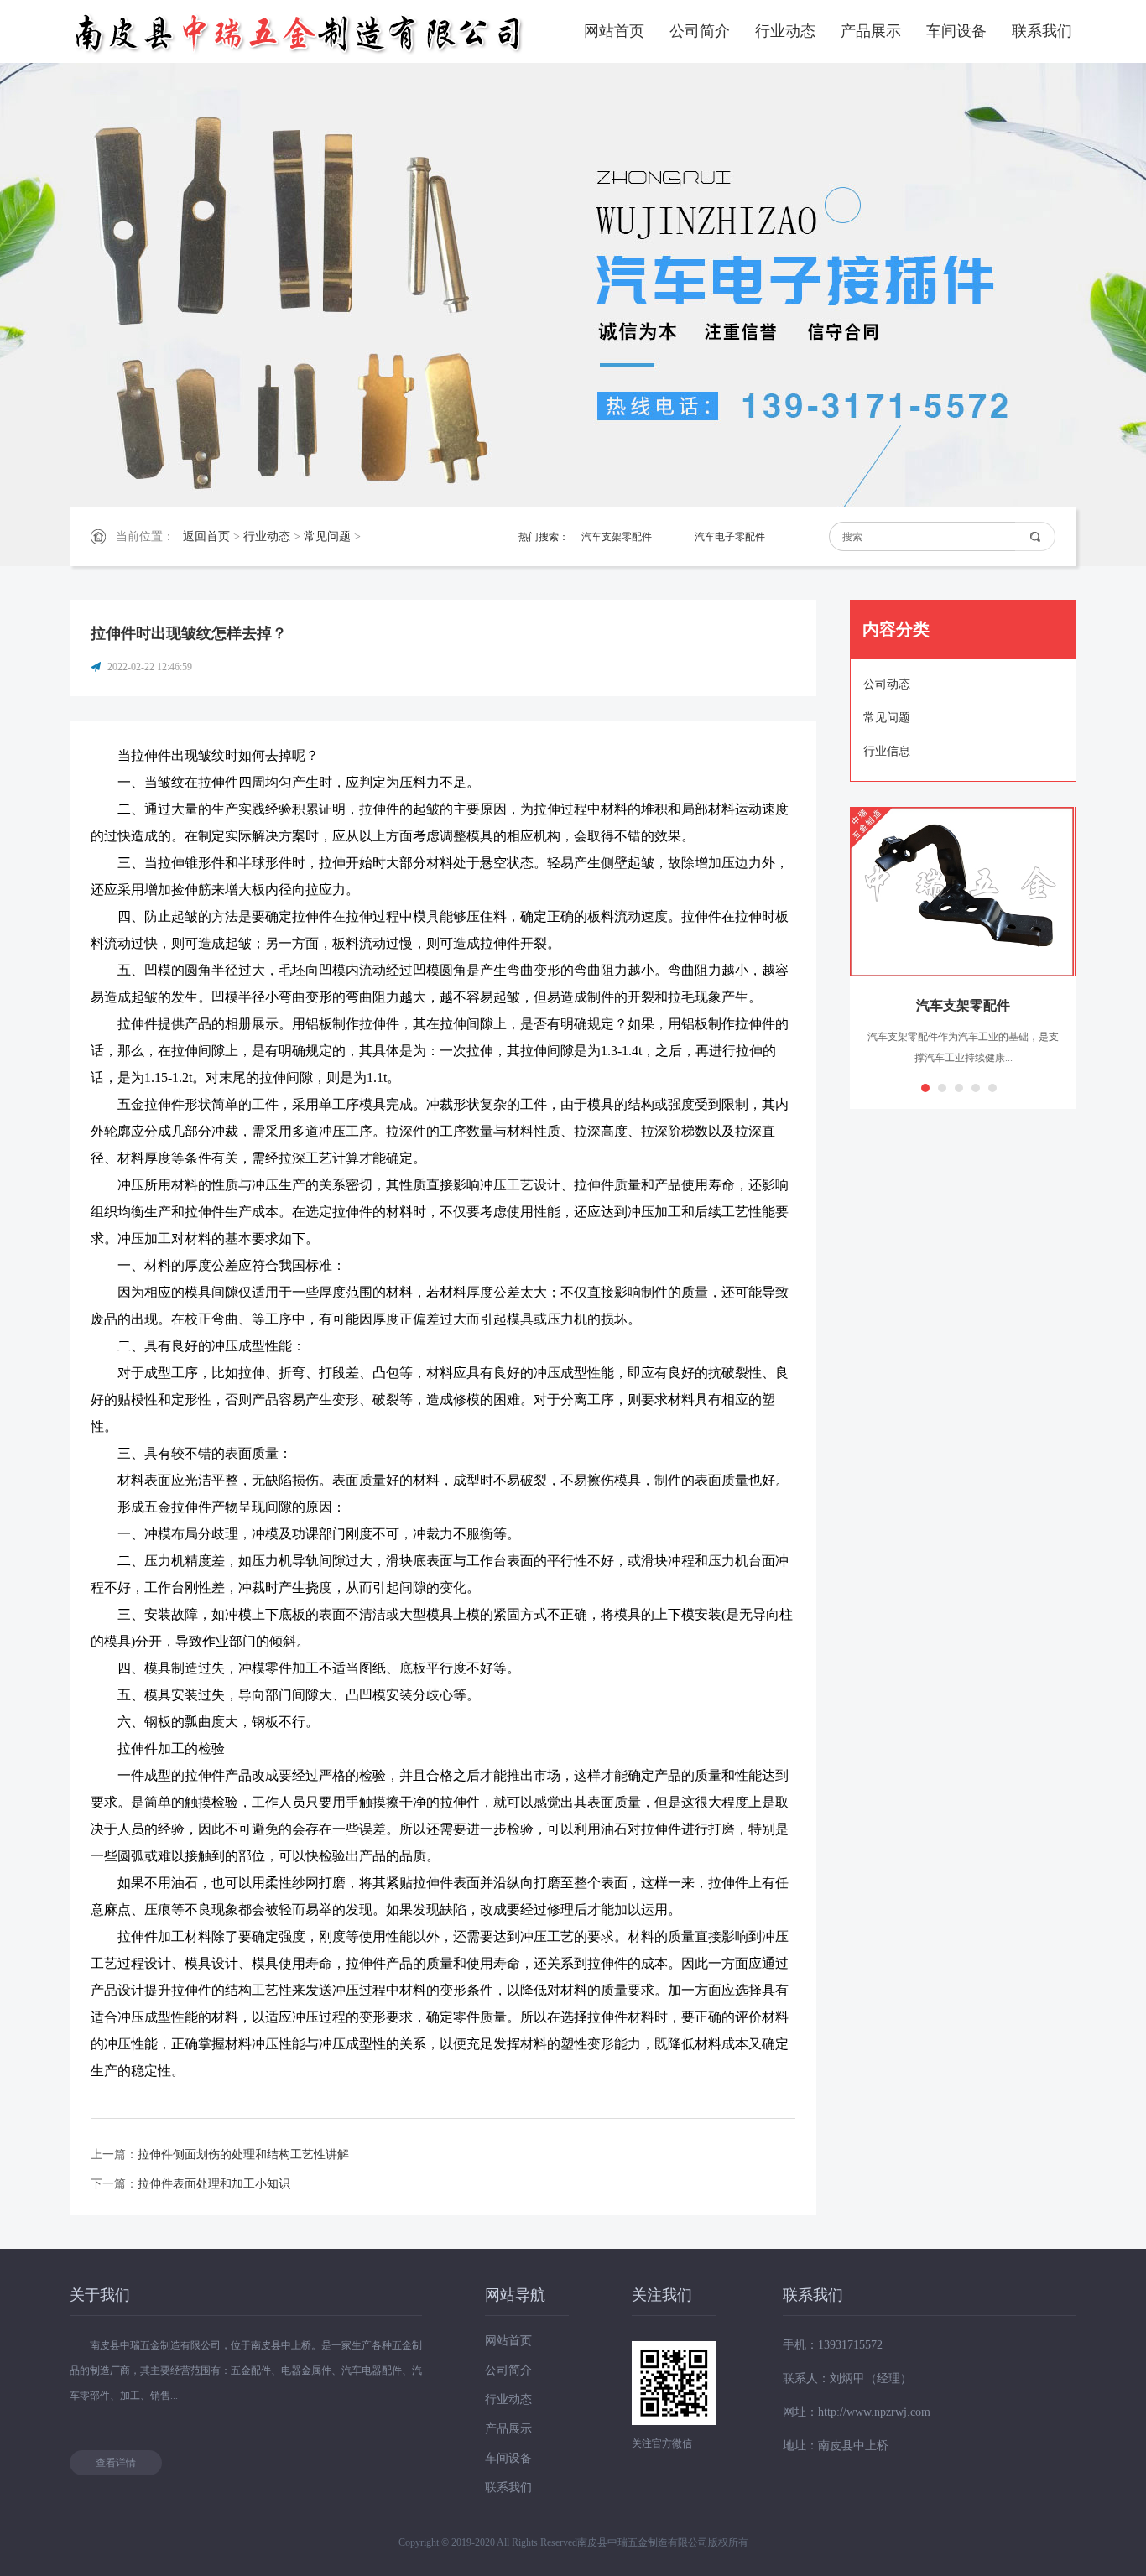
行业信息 (887, 751)
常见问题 (327, 536)
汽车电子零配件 (730, 537)
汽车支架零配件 (617, 537)
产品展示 (871, 31)
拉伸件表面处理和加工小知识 (214, 2184)
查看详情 (116, 2463)
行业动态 (785, 31)
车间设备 (956, 31)
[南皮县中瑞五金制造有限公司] (300, 31)
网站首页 (614, 31)
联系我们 (1042, 31)
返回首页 (206, 536)
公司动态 (887, 684)
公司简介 (700, 31)
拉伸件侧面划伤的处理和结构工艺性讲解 (243, 2154)
